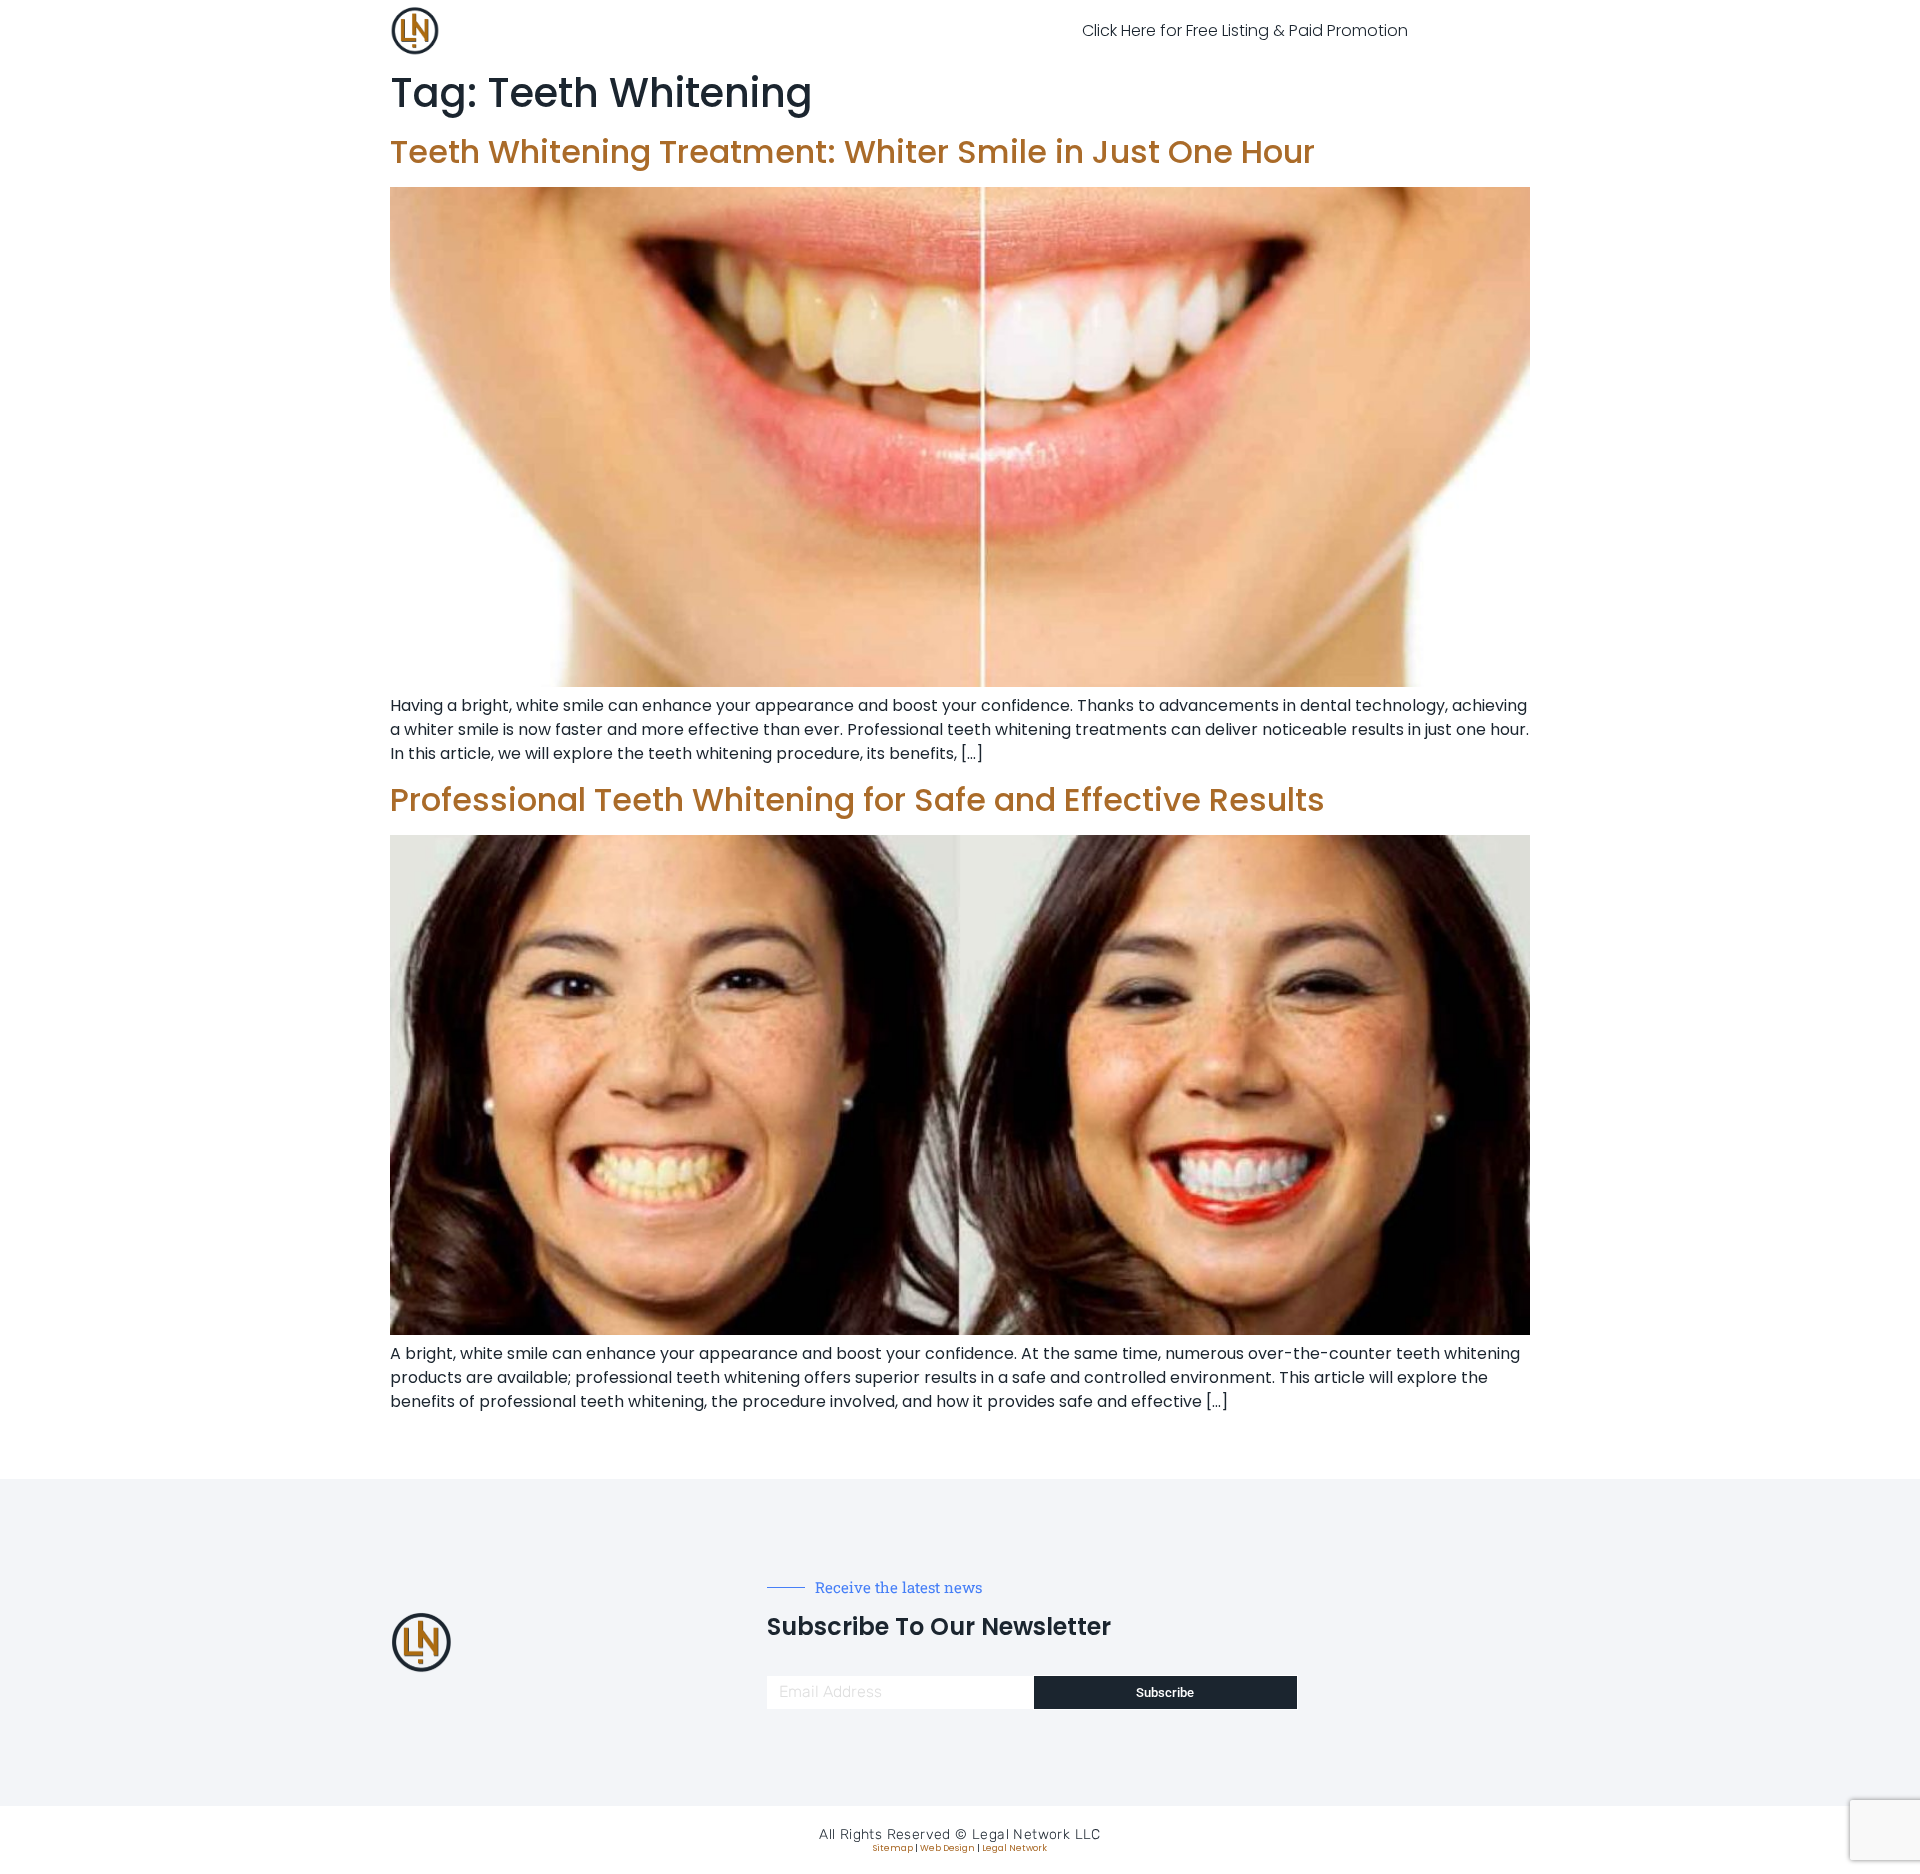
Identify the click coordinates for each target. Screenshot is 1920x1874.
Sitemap (893, 1848)
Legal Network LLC (1036, 1834)
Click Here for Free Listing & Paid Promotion (1245, 30)
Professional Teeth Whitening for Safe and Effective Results (857, 799)
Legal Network (1014, 1848)
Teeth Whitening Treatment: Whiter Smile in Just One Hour (852, 151)
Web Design (947, 1848)
